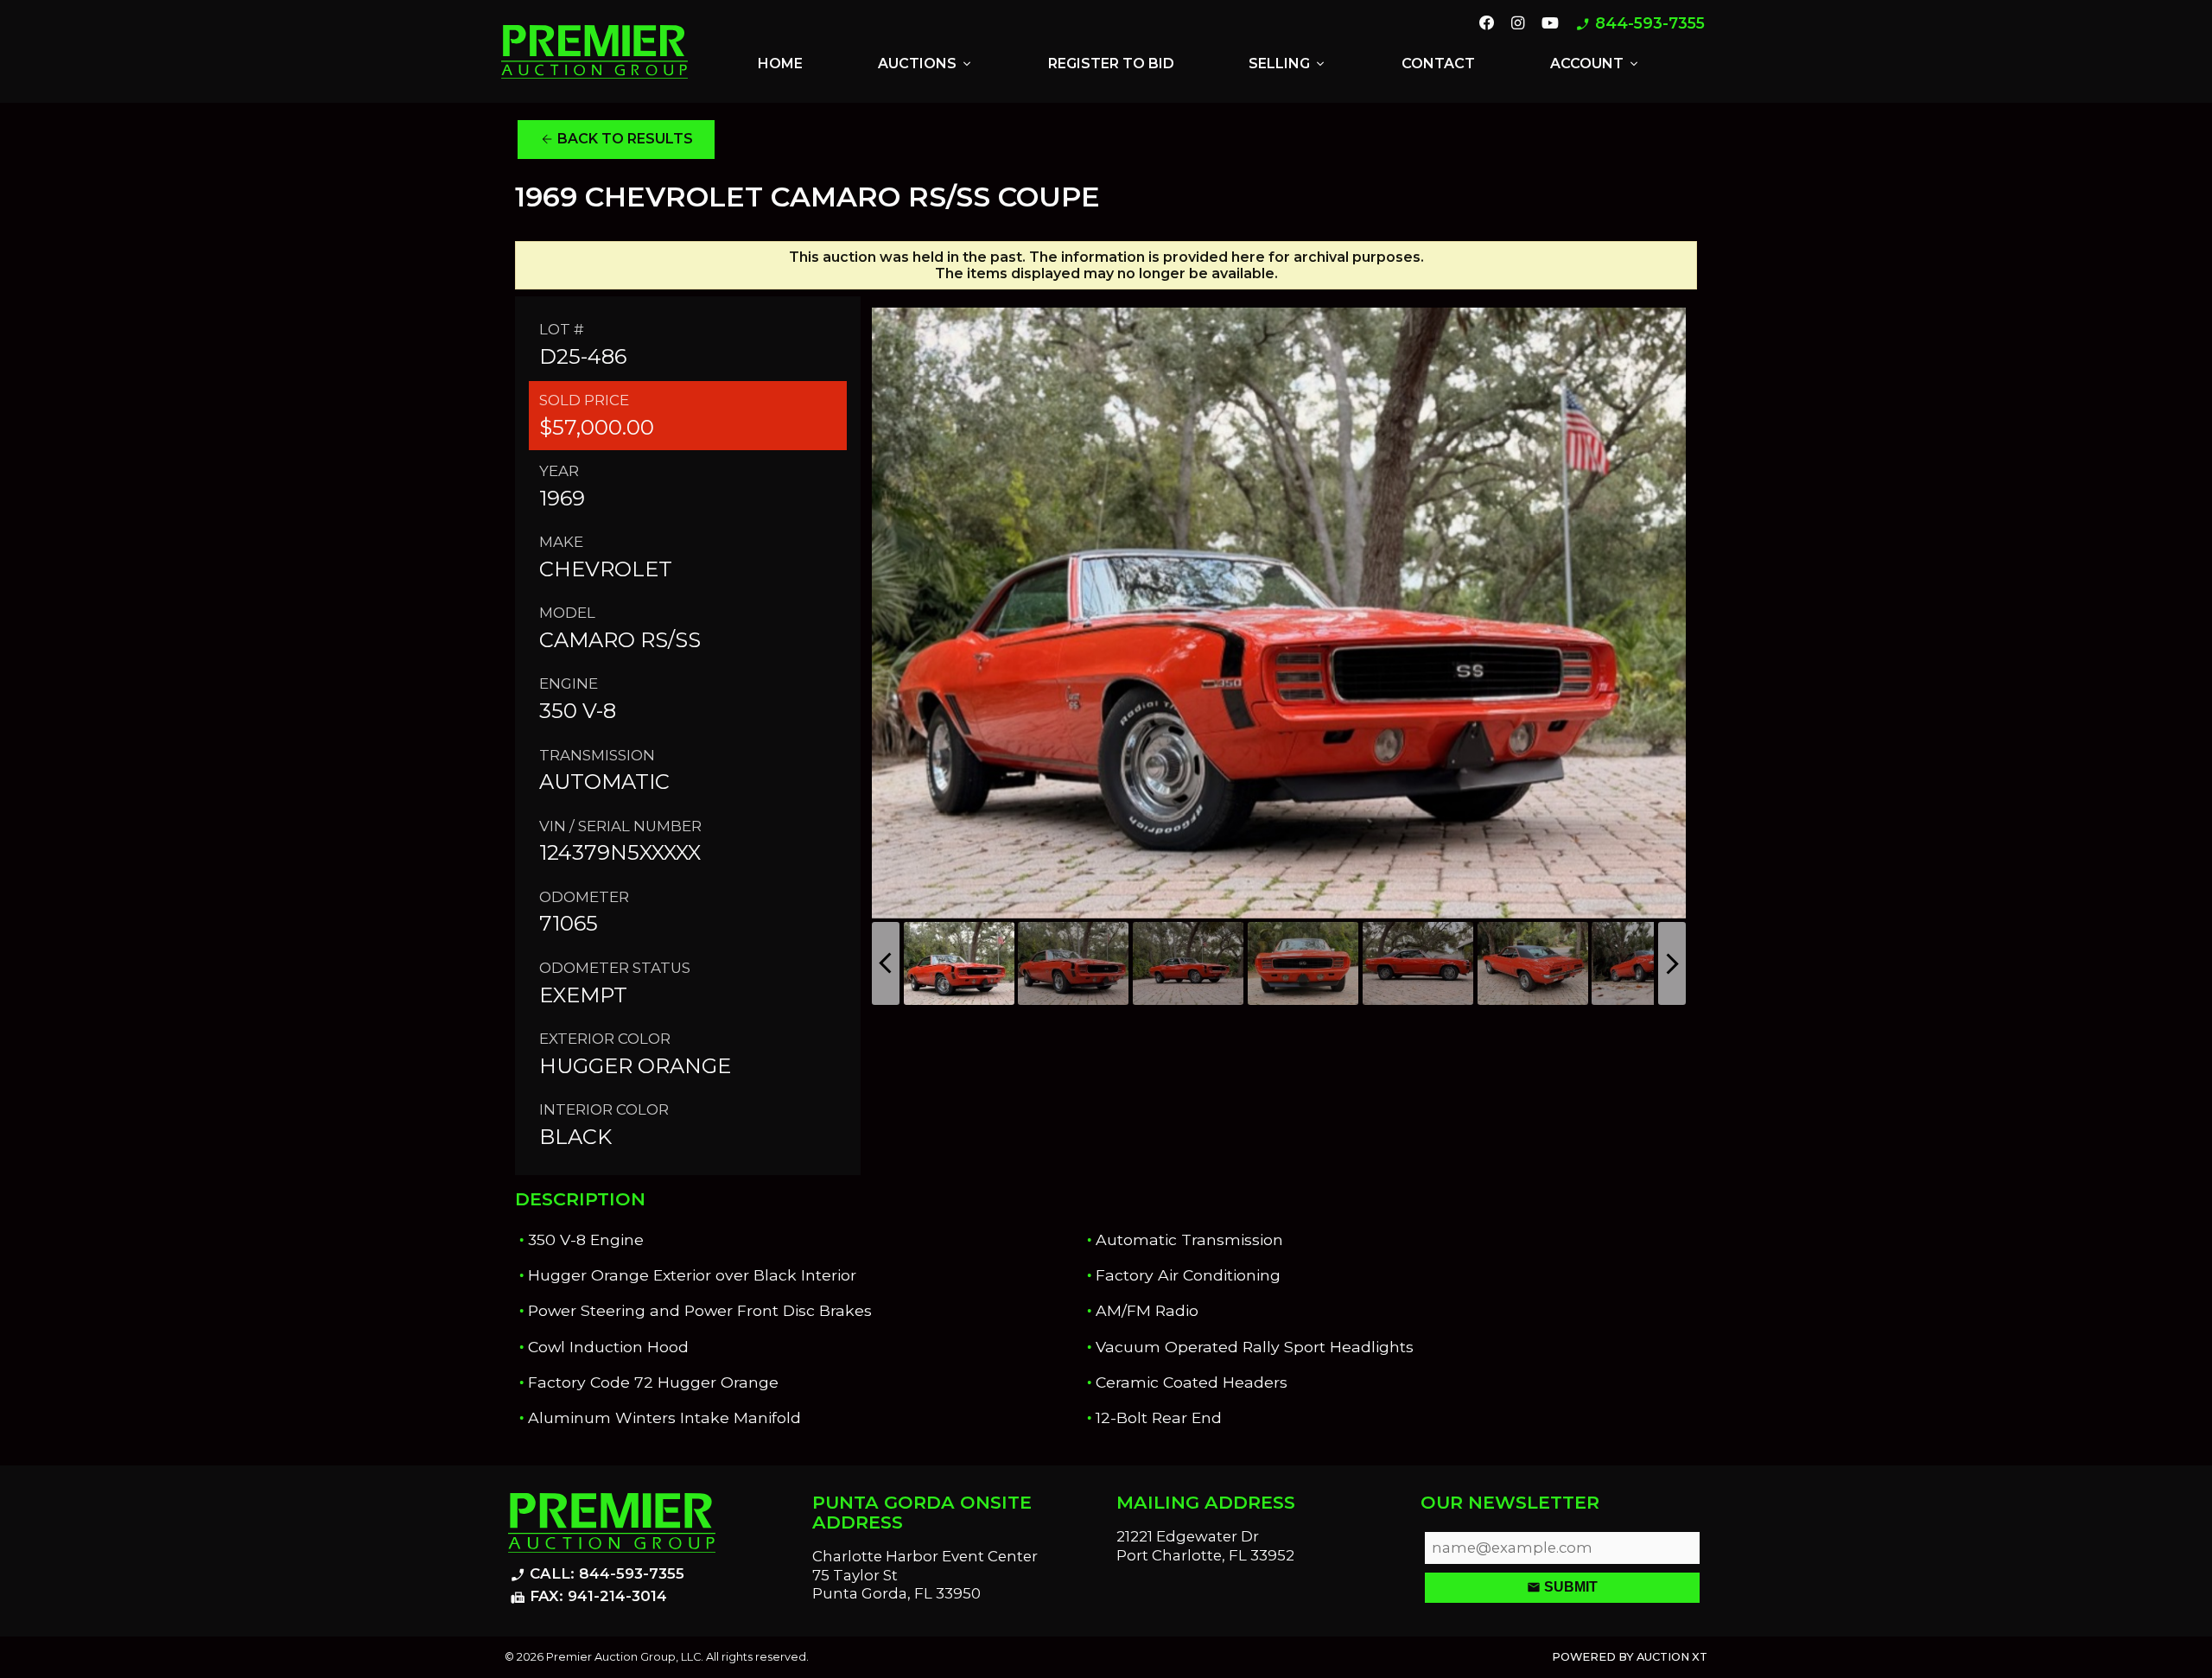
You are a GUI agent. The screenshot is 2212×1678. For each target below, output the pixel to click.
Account (1595, 64)
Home (780, 64)
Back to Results (617, 139)
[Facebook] (1487, 24)
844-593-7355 (1640, 24)
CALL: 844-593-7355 (597, 1574)
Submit (1562, 1587)
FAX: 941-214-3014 (588, 1597)
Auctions (926, 64)
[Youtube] (1550, 24)
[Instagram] (1518, 24)
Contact (1438, 64)
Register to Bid (1111, 64)
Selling (1288, 64)
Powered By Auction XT (1630, 1657)
